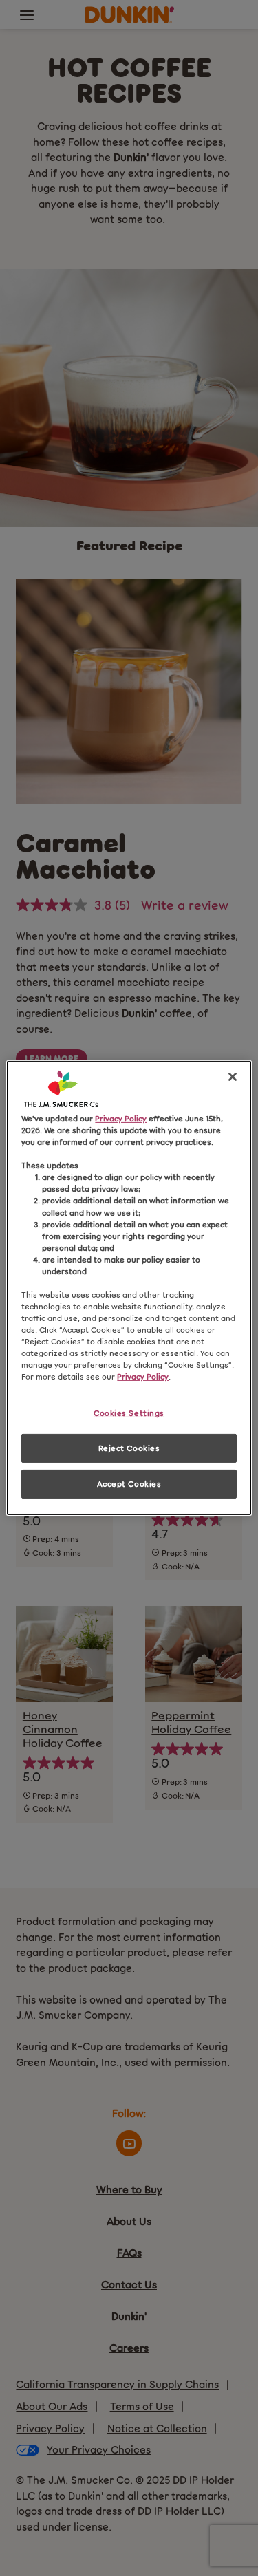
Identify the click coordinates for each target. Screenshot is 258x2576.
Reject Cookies (129, 1448)
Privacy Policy (121, 1118)
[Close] (233, 1077)
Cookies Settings (129, 1413)
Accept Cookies (129, 1483)
